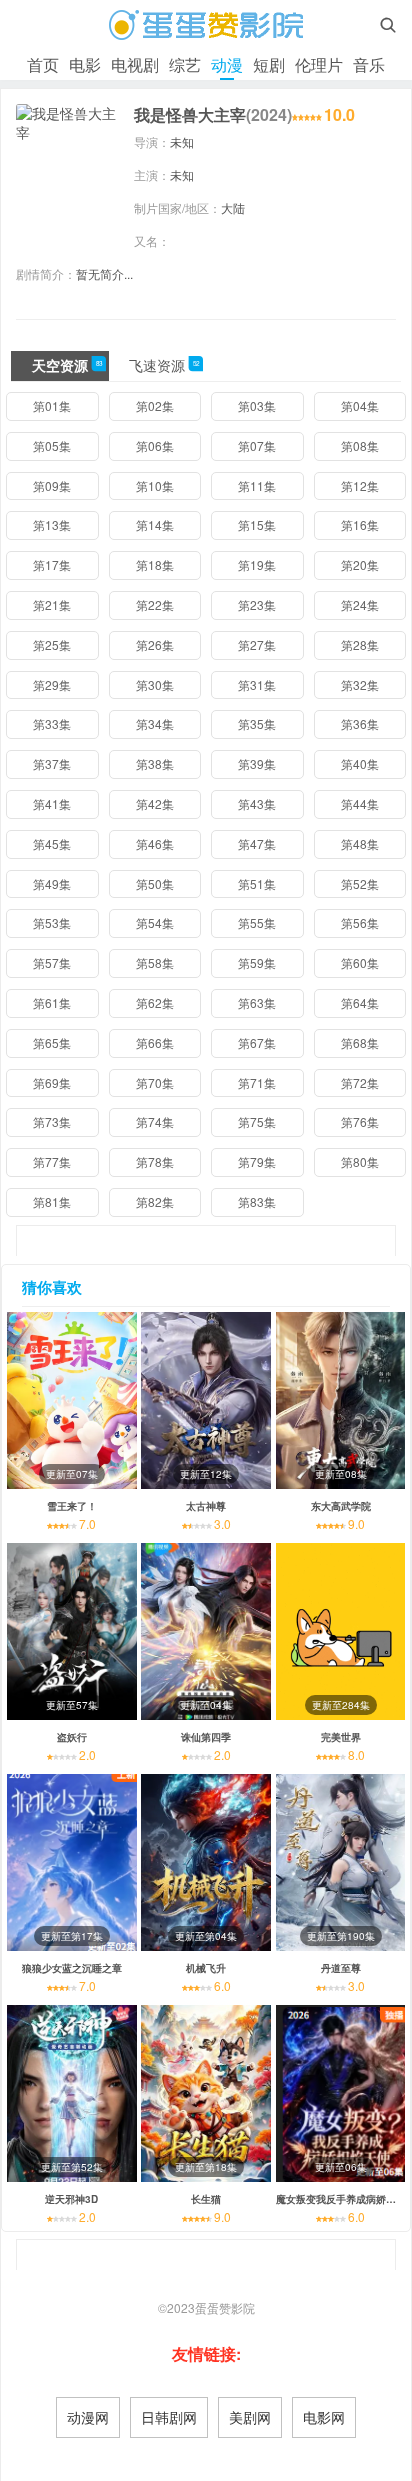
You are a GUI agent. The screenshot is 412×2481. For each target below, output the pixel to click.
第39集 (257, 763)
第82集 (155, 1201)
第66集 (155, 1042)
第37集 (52, 763)
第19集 (257, 564)
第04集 (360, 405)
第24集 (360, 604)
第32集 (360, 684)
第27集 (257, 644)
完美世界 (341, 1737)
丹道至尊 (341, 1968)
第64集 (360, 1002)
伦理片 (319, 64)
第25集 (52, 644)
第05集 (52, 445)
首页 (43, 64)
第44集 (360, 803)
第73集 (52, 1121)
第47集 (257, 843)
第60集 (360, 962)
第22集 (155, 604)
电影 (85, 64)
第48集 (360, 843)
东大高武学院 (341, 1506)
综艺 (185, 64)
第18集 (155, 564)
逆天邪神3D (71, 2199)
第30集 (155, 684)
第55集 (257, 922)
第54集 (155, 922)
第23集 (257, 604)
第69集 (52, 1082)
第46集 (155, 843)
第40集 (360, 763)
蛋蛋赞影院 (225, 2307)
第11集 (257, 485)
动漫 (227, 64)
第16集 (360, 524)
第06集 (155, 445)
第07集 (257, 445)
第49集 (52, 883)
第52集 (360, 883)
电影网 (324, 2417)
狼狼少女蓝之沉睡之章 (72, 1968)
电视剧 (135, 64)
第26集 (155, 644)
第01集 (52, 405)
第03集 (257, 405)
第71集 (257, 1082)
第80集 (360, 1161)
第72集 (360, 1082)
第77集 (52, 1161)
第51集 (257, 883)
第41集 (52, 803)
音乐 (369, 64)
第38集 (155, 763)
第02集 (155, 405)
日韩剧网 (169, 2417)
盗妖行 (72, 1737)
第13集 (52, 524)
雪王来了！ (72, 1506)
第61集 (52, 1002)
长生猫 (206, 2199)
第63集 (257, 1002)
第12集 (360, 485)
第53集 (52, 922)
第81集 (52, 1201)
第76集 (360, 1121)
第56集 (360, 922)
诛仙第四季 (206, 1737)
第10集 (155, 485)
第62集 (155, 1002)
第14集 (155, 524)
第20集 (360, 564)
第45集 (52, 843)
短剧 (269, 64)
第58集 (155, 962)
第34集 (155, 723)
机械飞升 (206, 1968)
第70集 (155, 1082)
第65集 (52, 1042)
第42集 (155, 803)
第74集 (155, 1121)
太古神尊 (206, 1506)
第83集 (257, 1201)
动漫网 (88, 2417)
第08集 (360, 445)
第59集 (257, 962)
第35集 (257, 723)
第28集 (360, 644)
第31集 (257, 684)
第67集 (257, 1042)
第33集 (52, 723)
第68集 (360, 1042)
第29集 (52, 684)
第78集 (155, 1161)
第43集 (257, 803)
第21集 (52, 604)
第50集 (155, 883)
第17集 (52, 564)
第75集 (257, 1121)
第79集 (257, 1161)
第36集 (360, 723)
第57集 (52, 962)
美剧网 (250, 2417)
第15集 (257, 524)
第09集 (52, 485)
